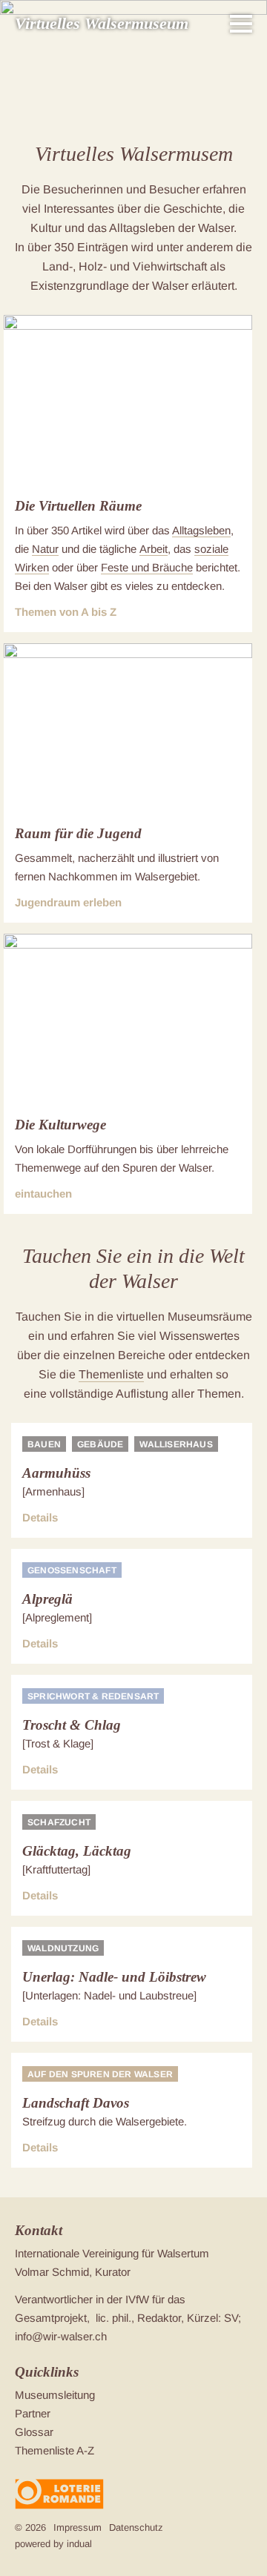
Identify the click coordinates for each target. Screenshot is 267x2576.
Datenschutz (136, 2527)
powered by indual (53, 2544)
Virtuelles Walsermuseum (102, 23)
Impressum (78, 2527)
